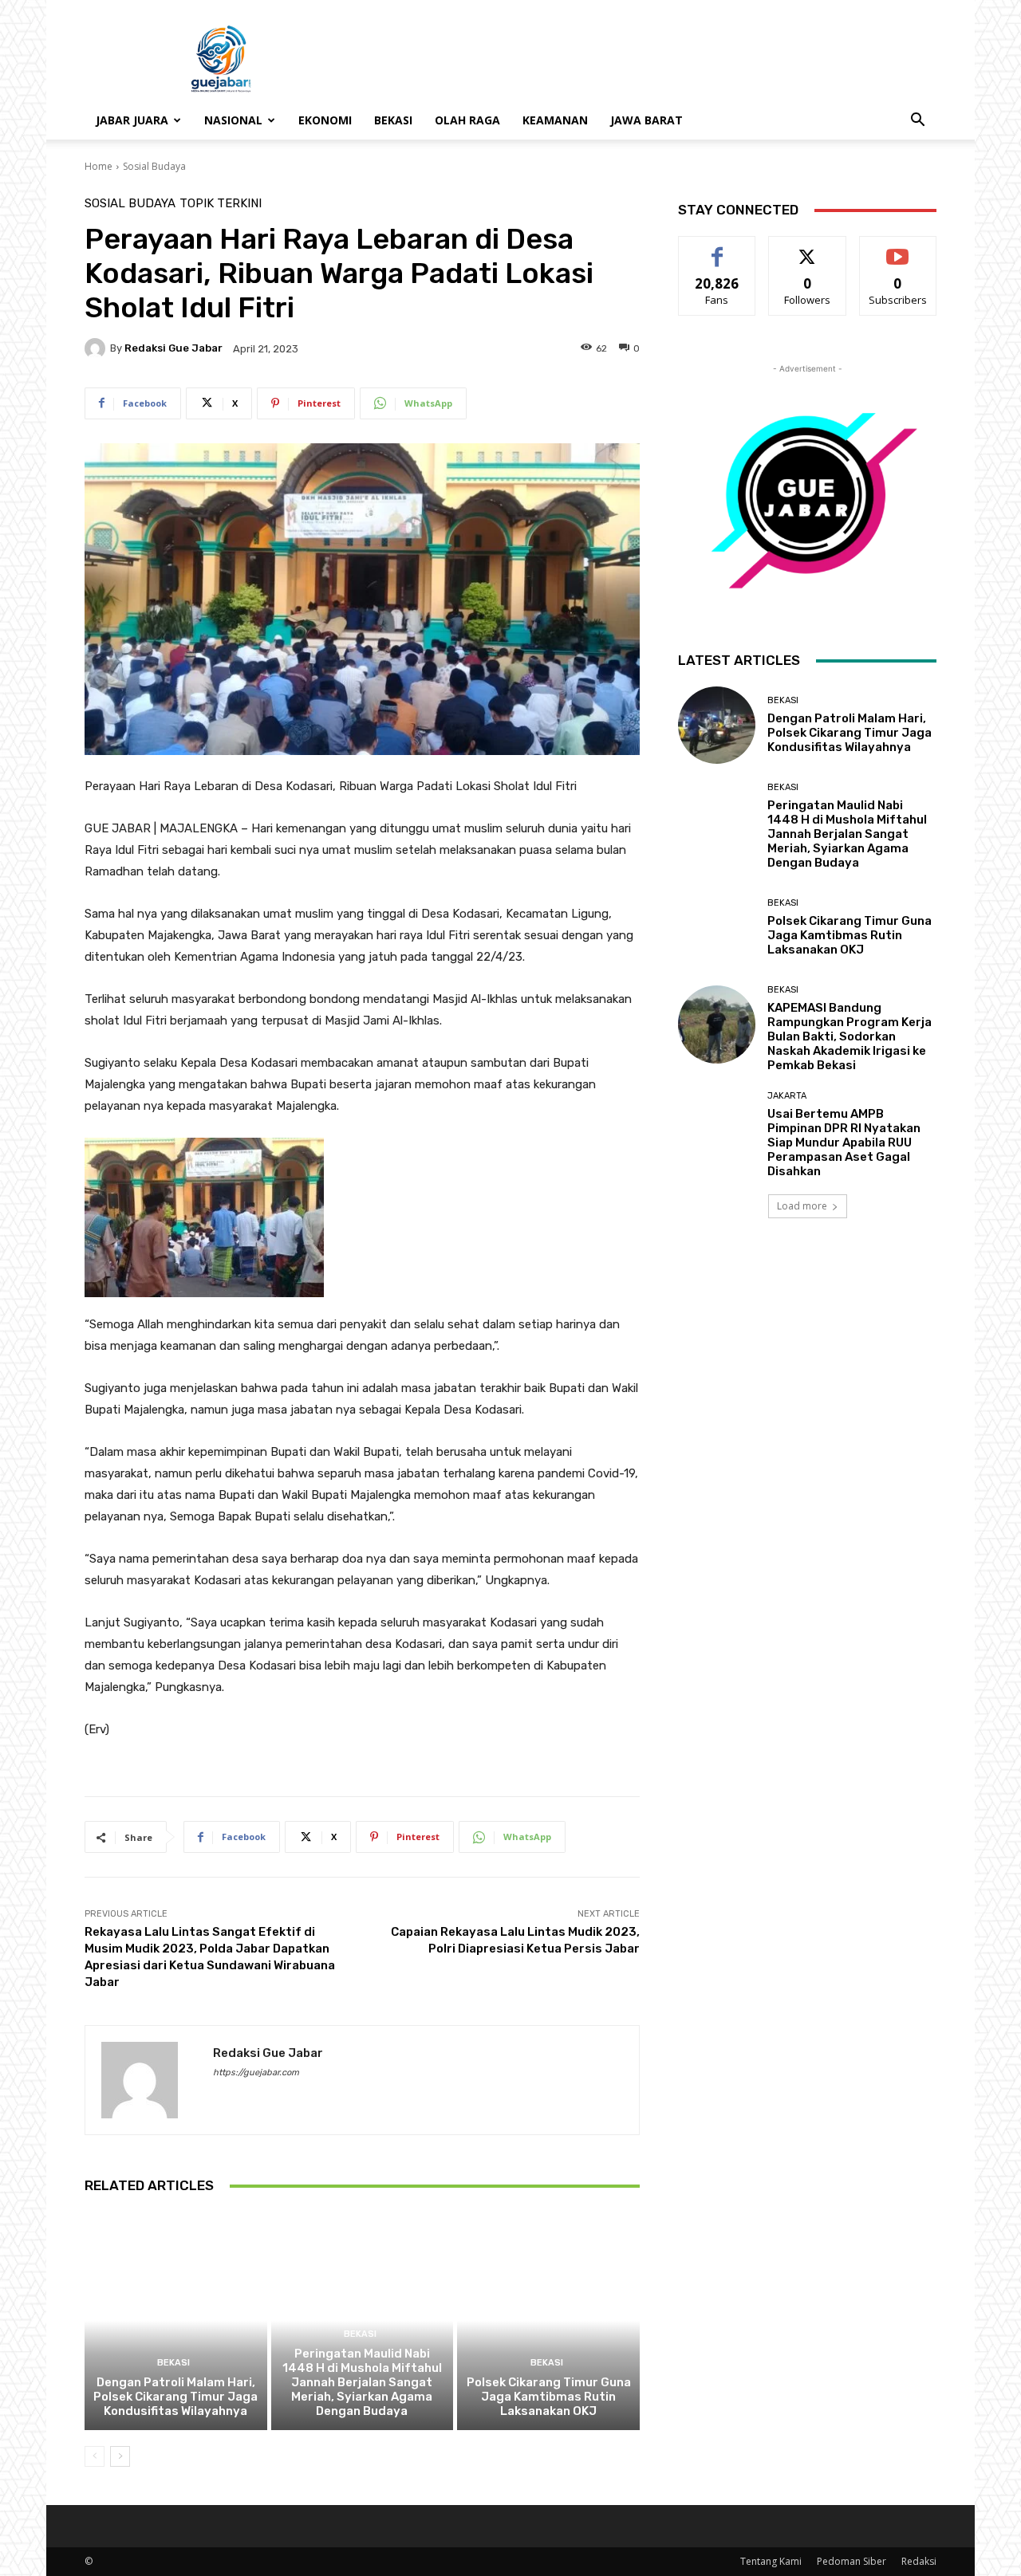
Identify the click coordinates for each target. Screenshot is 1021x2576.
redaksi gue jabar (173, 348)
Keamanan (555, 120)
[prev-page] (95, 2456)
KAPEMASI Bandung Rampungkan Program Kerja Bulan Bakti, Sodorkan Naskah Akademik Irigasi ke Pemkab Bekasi (850, 1036)
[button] (917, 122)
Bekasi (393, 120)
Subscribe (898, 248)
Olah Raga (467, 120)
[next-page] (120, 2456)
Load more (802, 1206)
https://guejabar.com (256, 2073)
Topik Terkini (221, 204)
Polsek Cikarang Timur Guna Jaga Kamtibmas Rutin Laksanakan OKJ (549, 2397)
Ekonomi (325, 120)
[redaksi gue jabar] (97, 348)
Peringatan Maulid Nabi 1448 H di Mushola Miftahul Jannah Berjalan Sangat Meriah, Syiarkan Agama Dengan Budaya (362, 2382)
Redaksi (919, 2561)
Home (99, 166)
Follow (808, 248)
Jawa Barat (647, 120)
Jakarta (787, 1096)
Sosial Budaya (154, 166)
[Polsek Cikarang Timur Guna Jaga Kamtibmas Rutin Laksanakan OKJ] (548, 2321)
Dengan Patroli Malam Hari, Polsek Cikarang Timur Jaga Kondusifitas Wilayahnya (175, 2397)
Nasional (233, 120)
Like (717, 248)
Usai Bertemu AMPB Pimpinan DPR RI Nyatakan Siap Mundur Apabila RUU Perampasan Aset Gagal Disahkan (844, 1142)
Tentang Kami (771, 2561)
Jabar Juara (132, 120)
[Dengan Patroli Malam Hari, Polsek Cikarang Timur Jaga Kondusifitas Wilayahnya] (176, 2321)
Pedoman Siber (851, 2561)
